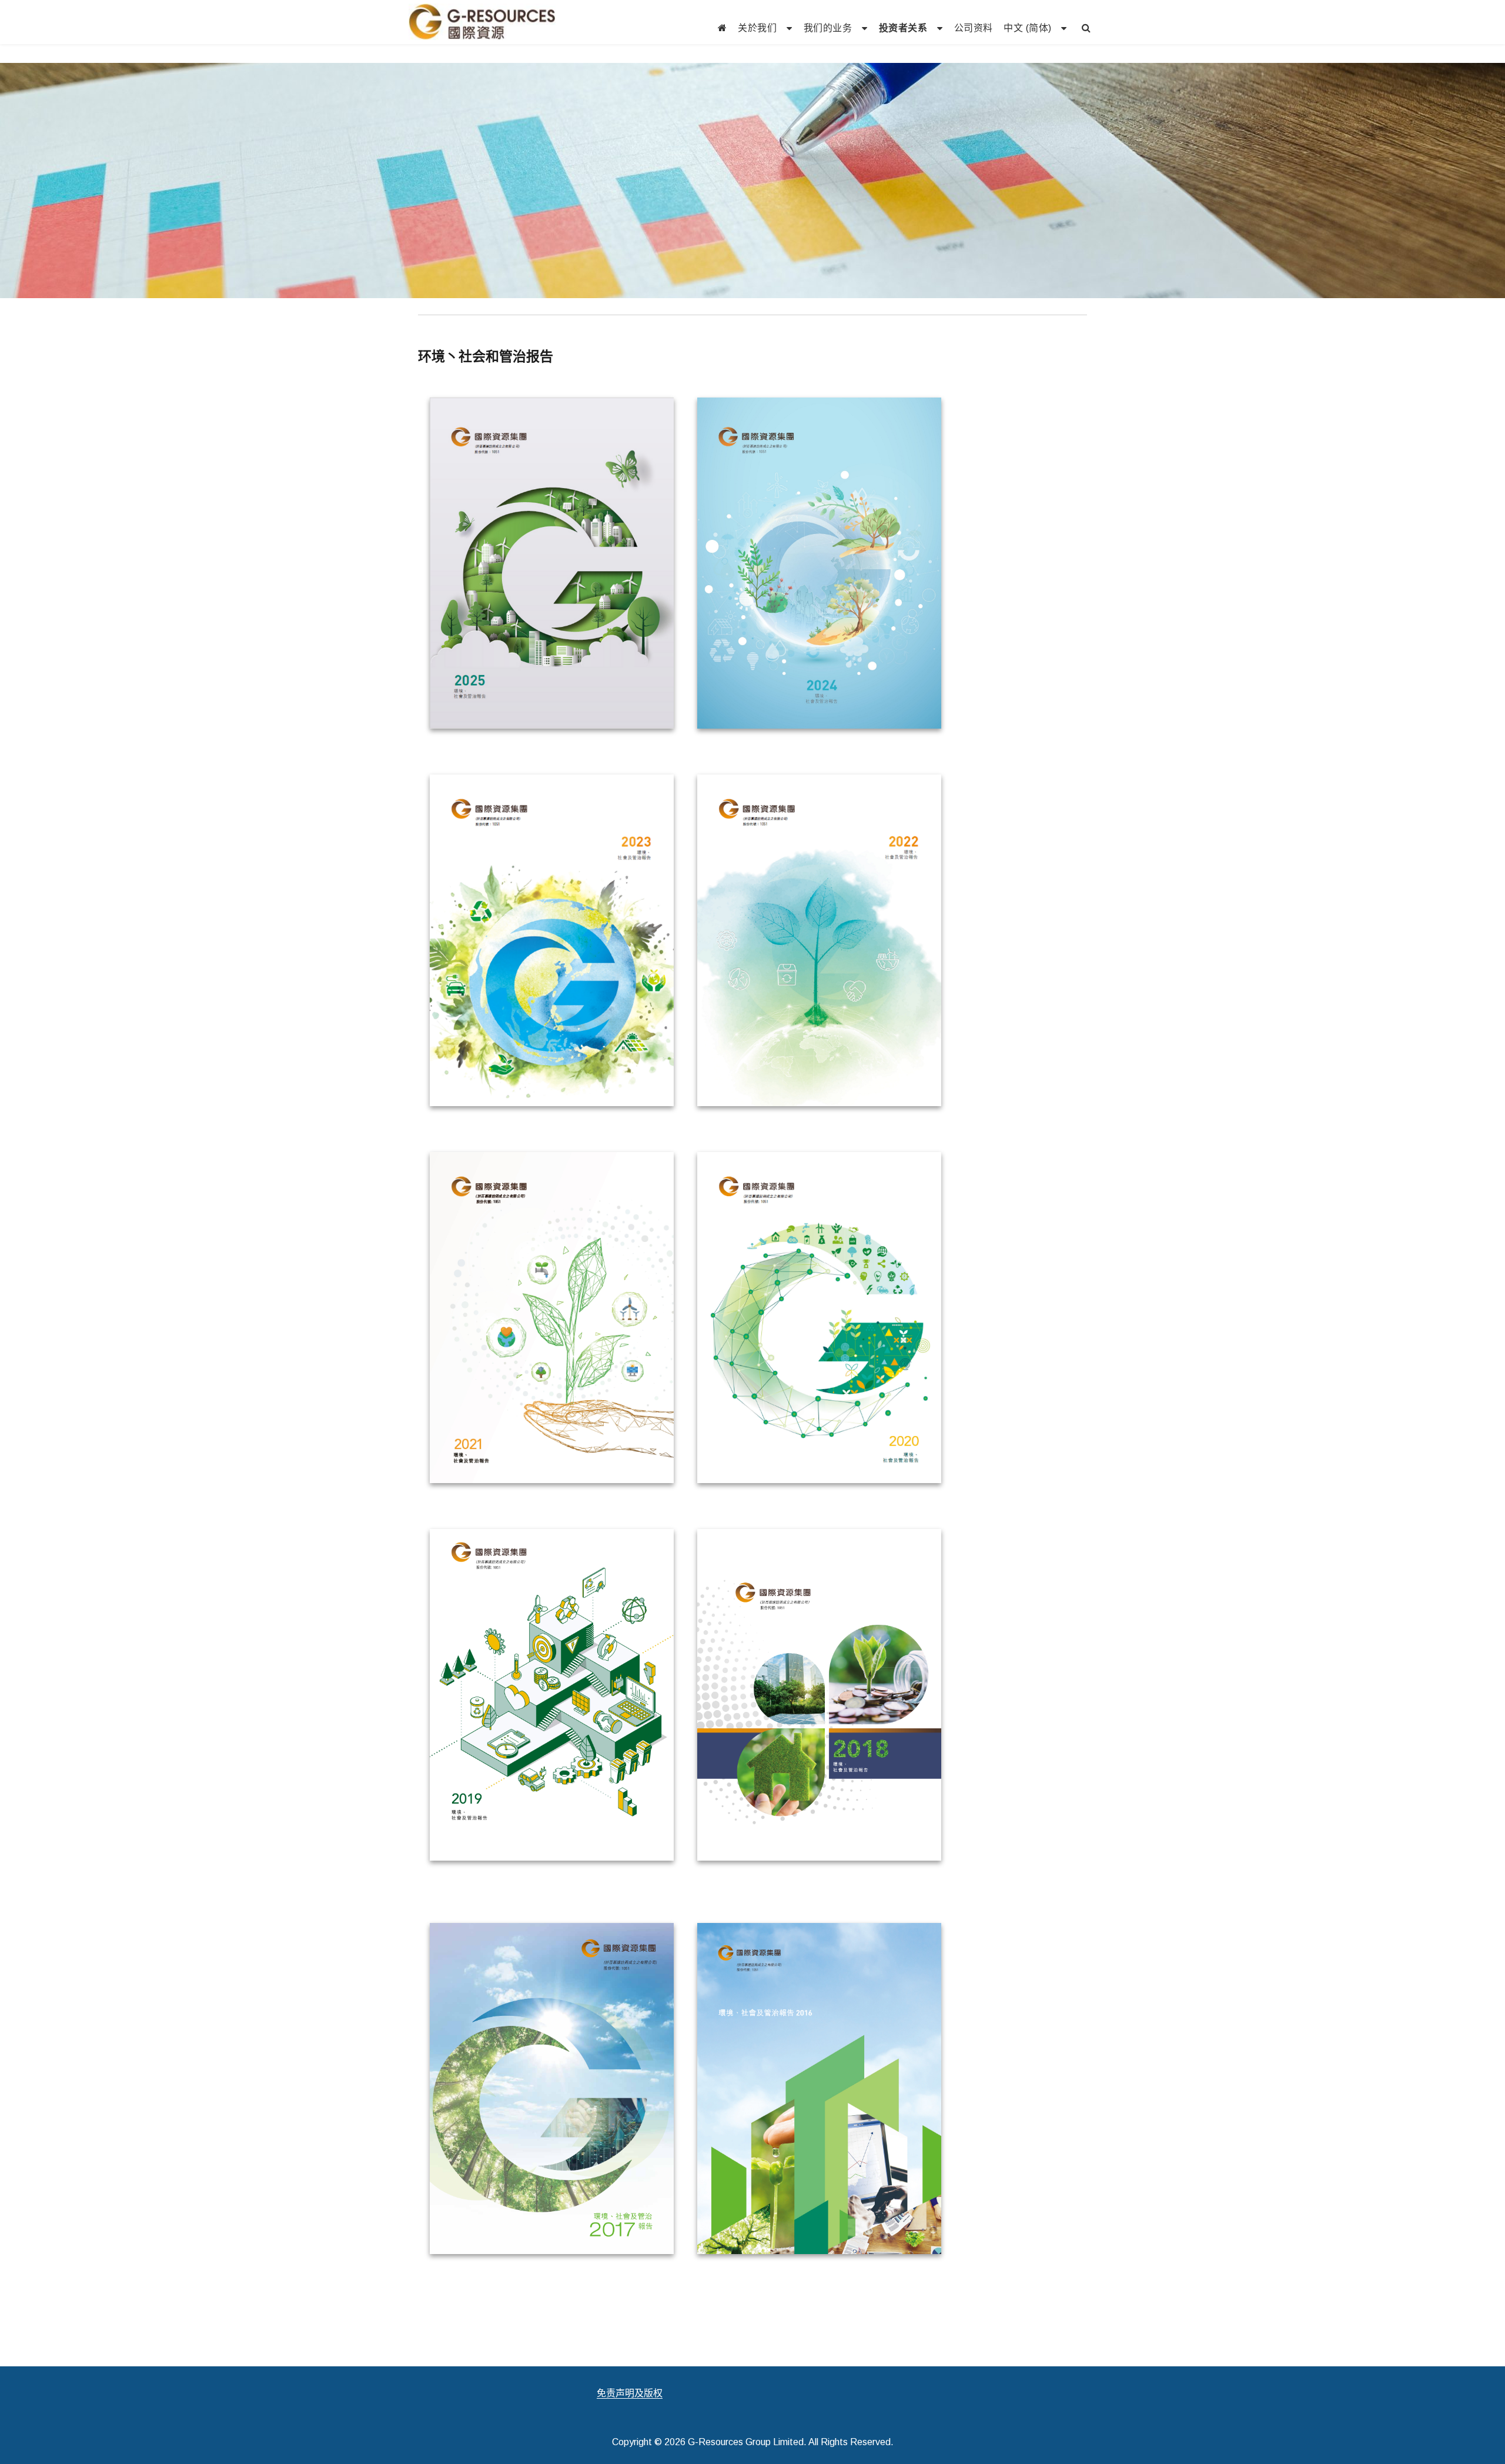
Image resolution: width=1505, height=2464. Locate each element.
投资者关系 (903, 28)
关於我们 (757, 28)
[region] (752, 181)
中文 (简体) (1028, 28)
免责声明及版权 (630, 2393)
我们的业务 (828, 28)
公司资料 (974, 28)
